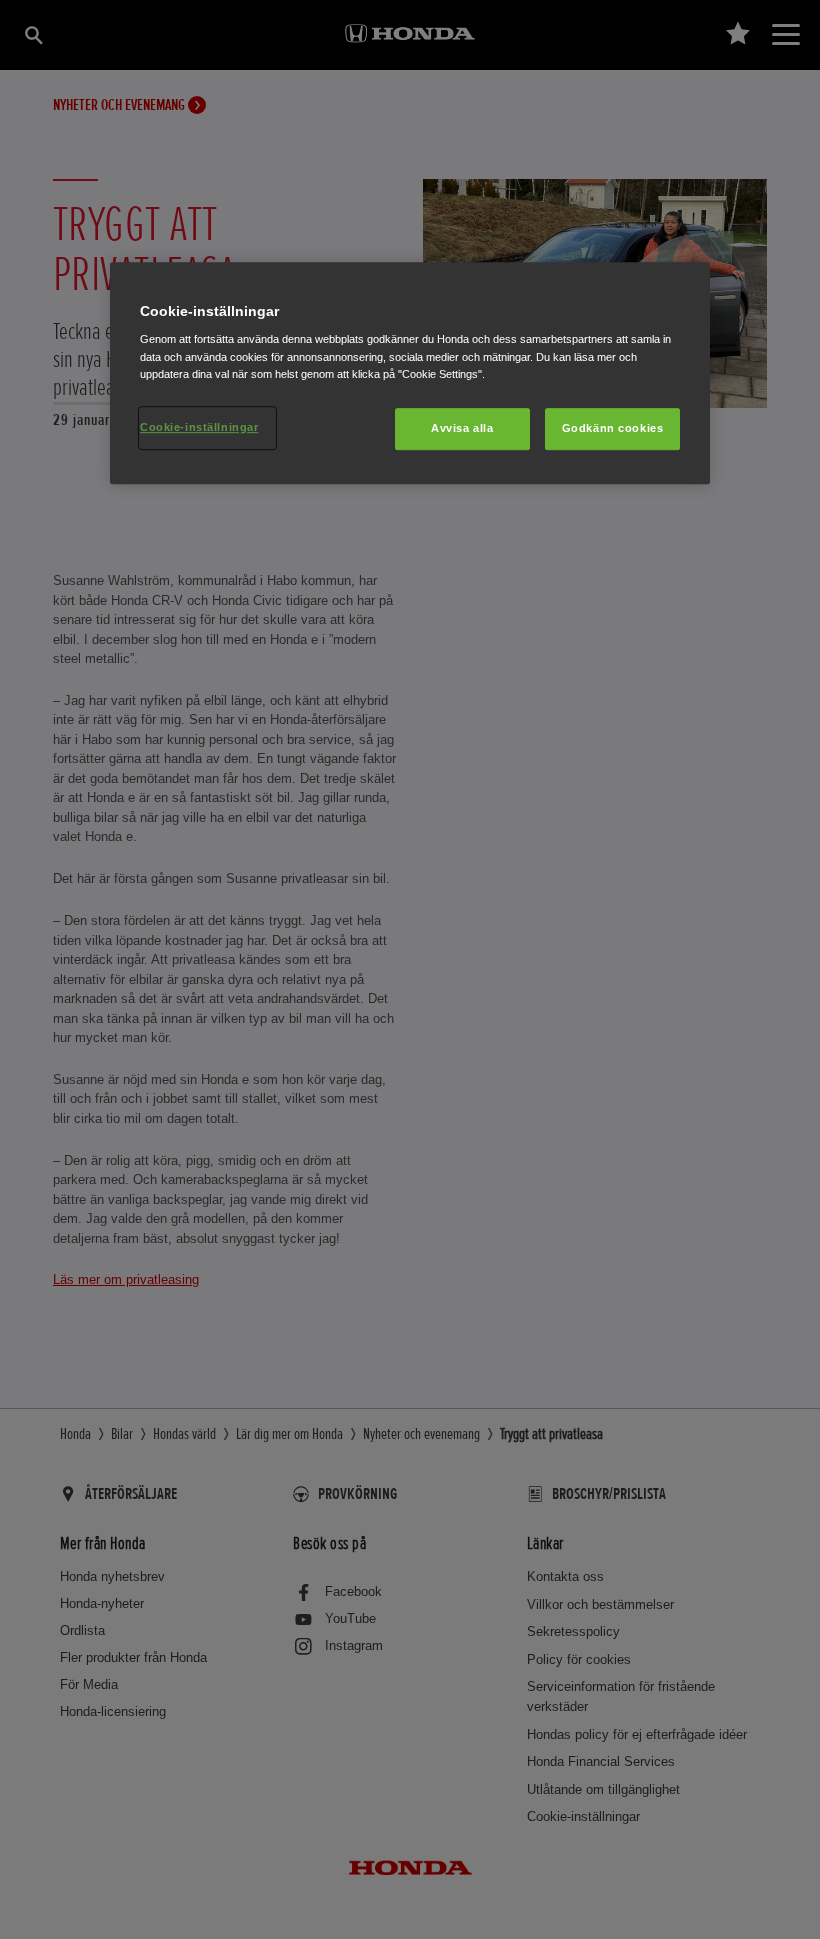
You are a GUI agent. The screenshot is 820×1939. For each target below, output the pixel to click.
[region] (410, 373)
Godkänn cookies (613, 428)
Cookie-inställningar (199, 427)
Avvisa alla (462, 428)
